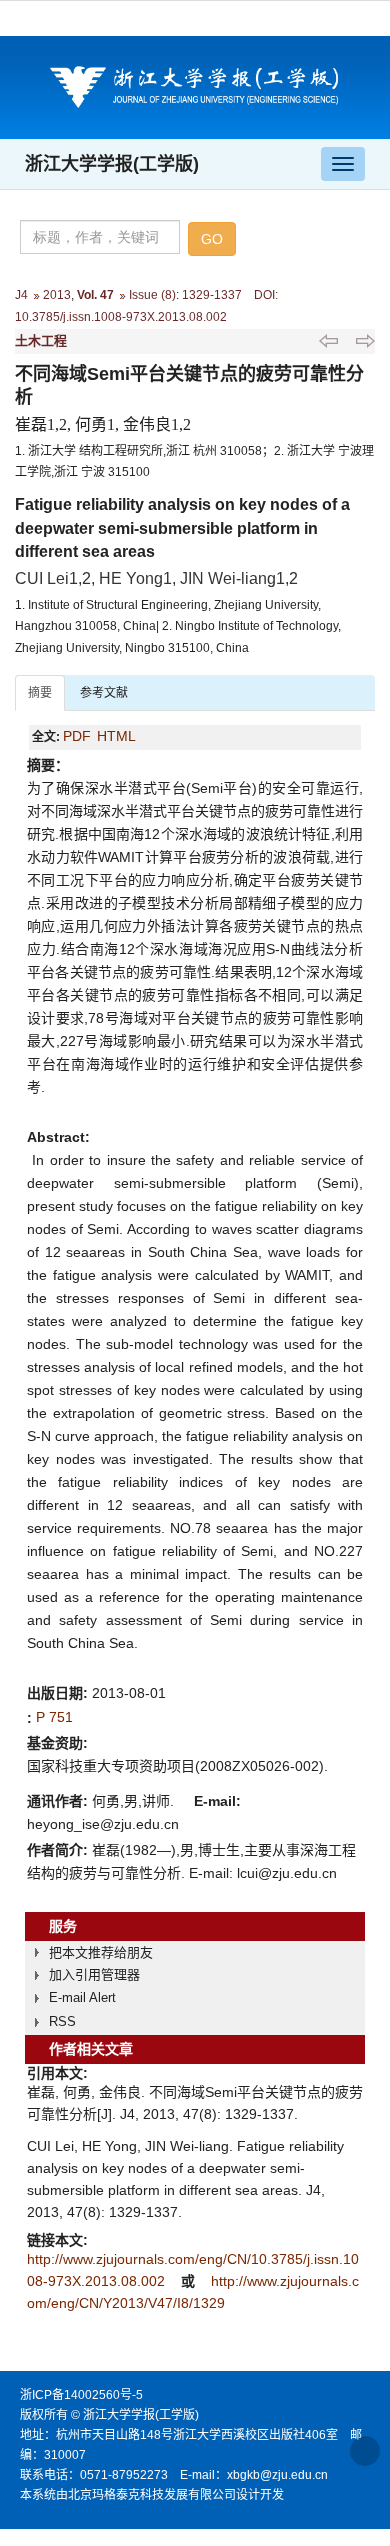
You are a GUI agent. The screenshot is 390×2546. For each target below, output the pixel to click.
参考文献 (104, 693)
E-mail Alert (82, 1997)
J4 (21, 295)
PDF (77, 736)
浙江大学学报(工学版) (112, 164)
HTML (116, 736)
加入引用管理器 (94, 1974)
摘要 (40, 693)
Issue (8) (152, 295)
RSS (62, 2021)
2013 (57, 295)
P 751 (54, 1717)
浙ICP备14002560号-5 (81, 2395)
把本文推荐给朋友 (101, 1952)
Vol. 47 (95, 295)
